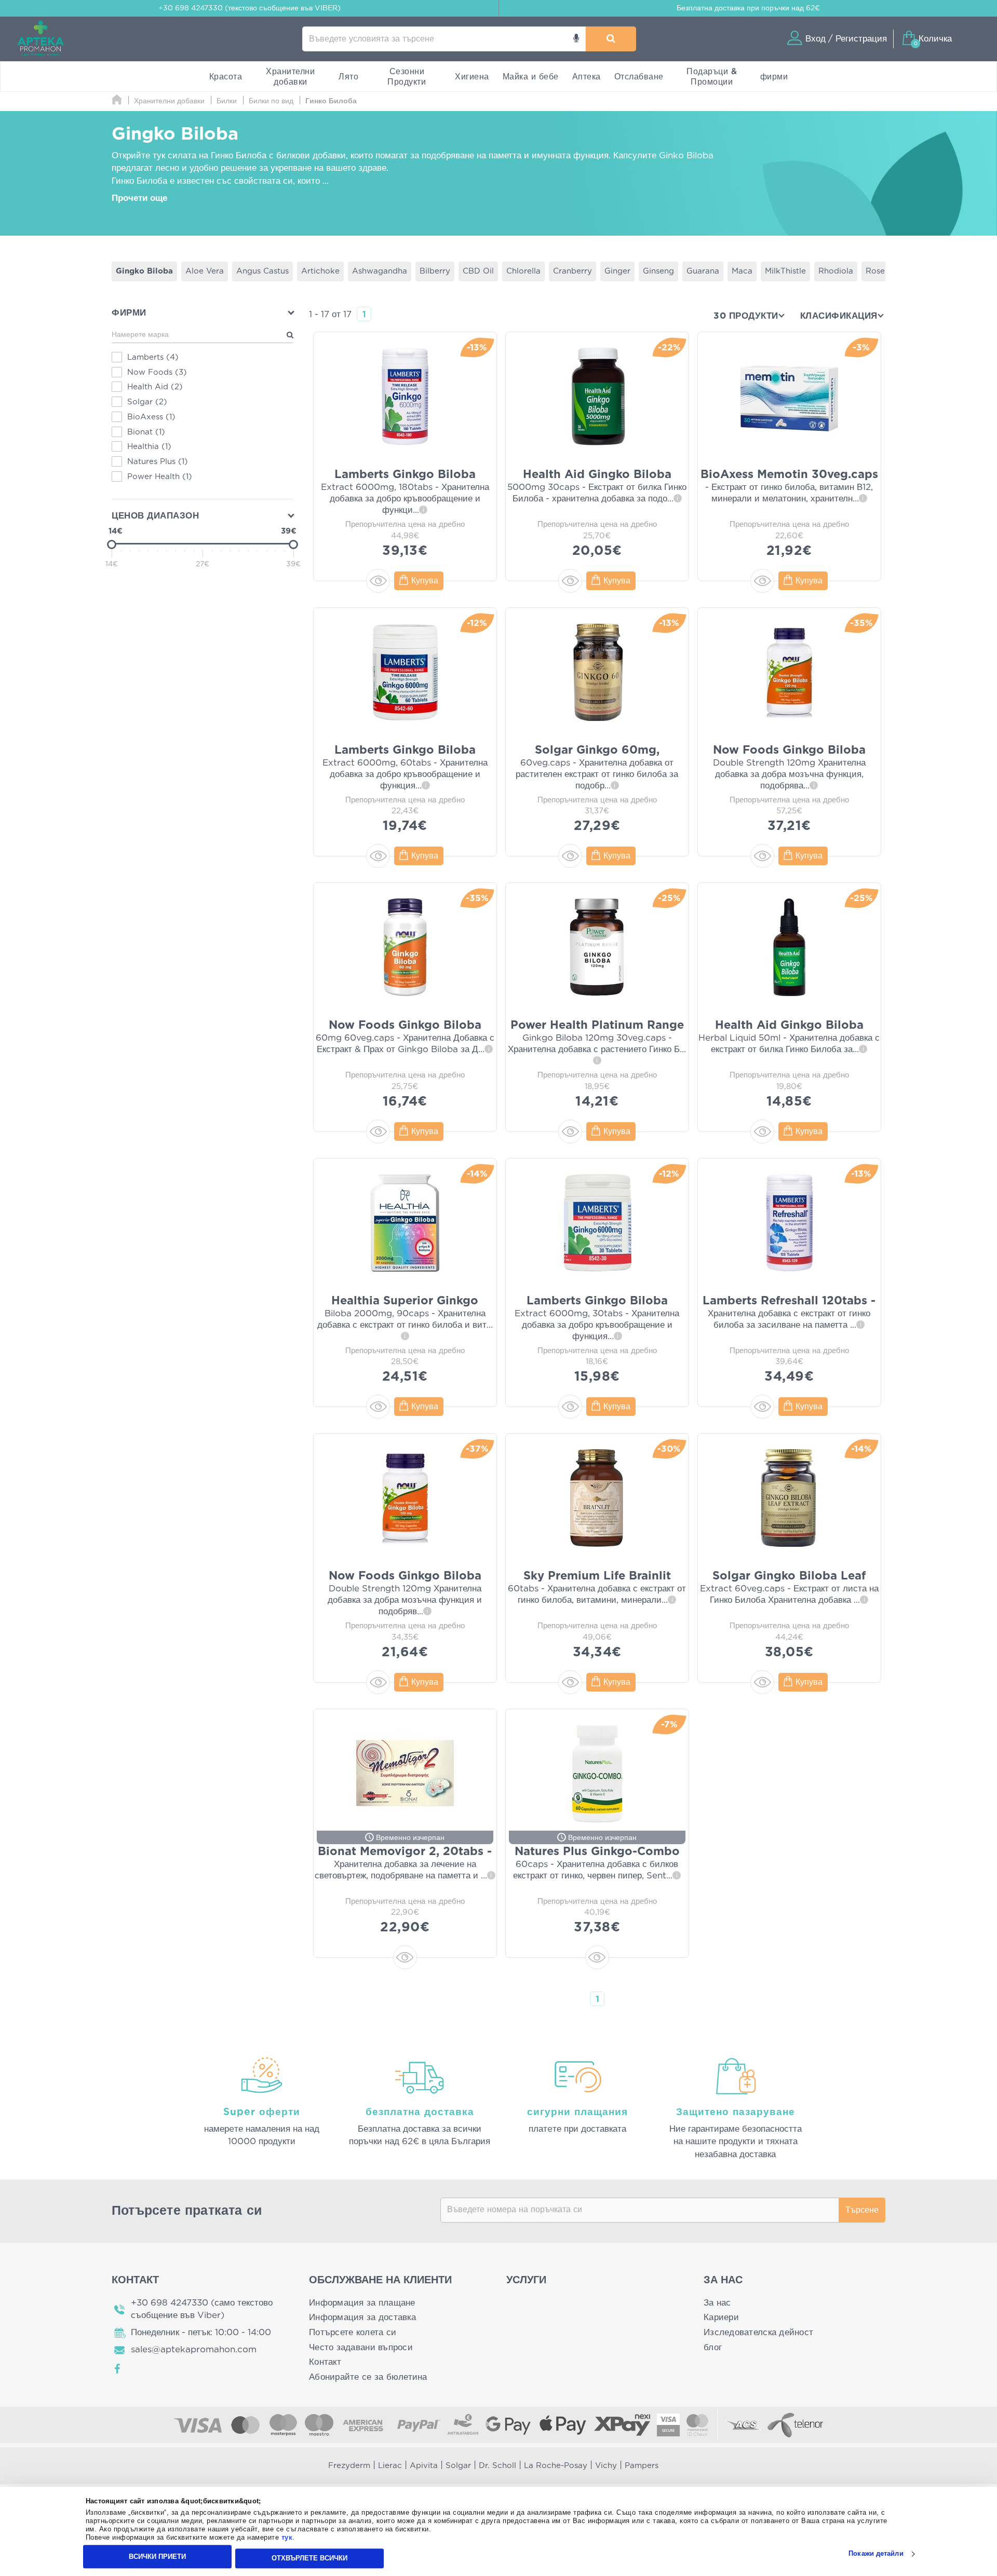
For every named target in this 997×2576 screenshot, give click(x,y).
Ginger (617, 271)
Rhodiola (836, 271)
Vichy (606, 2466)
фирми (774, 77)
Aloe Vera (205, 271)
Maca (742, 271)
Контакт (325, 2362)
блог (713, 2347)
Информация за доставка (362, 2317)
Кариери (721, 2317)
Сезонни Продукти (407, 77)
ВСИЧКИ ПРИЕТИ (157, 2557)
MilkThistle (785, 271)
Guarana (703, 271)
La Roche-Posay (556, 2466)
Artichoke (320, 271)
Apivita (424, 2466)
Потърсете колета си (353, 2332)
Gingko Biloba (144, 271)
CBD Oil (478, 271)
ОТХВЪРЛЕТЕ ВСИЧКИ (309, 2558)
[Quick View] (378, 581)
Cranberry (572, 271)
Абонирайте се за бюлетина (368, 2377)
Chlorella (523, 271)
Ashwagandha (380, 271)
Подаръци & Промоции (712, 77)
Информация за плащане (362, 2303)
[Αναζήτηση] (611, 39)
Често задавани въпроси (361, 2347)
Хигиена (472, 77)
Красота (226, 77)
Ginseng (658, 271)
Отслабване (639, 77)
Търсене (862, 2210)
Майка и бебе (531, 77)
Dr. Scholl (497, 2466)
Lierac (390, 2466)
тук (287, 2538)
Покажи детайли (876, 2554)
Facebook (118, 2369)
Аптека (587, 77)
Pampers (642, 2466)
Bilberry (435, 271)
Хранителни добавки (290, 77)
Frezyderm (349, 2466)
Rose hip (883, 271)
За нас (717, 2303)
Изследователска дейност (758, 2332)
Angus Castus (262, 271)
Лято (348, 77)
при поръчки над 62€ (748, 8)
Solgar (458, 2466)
